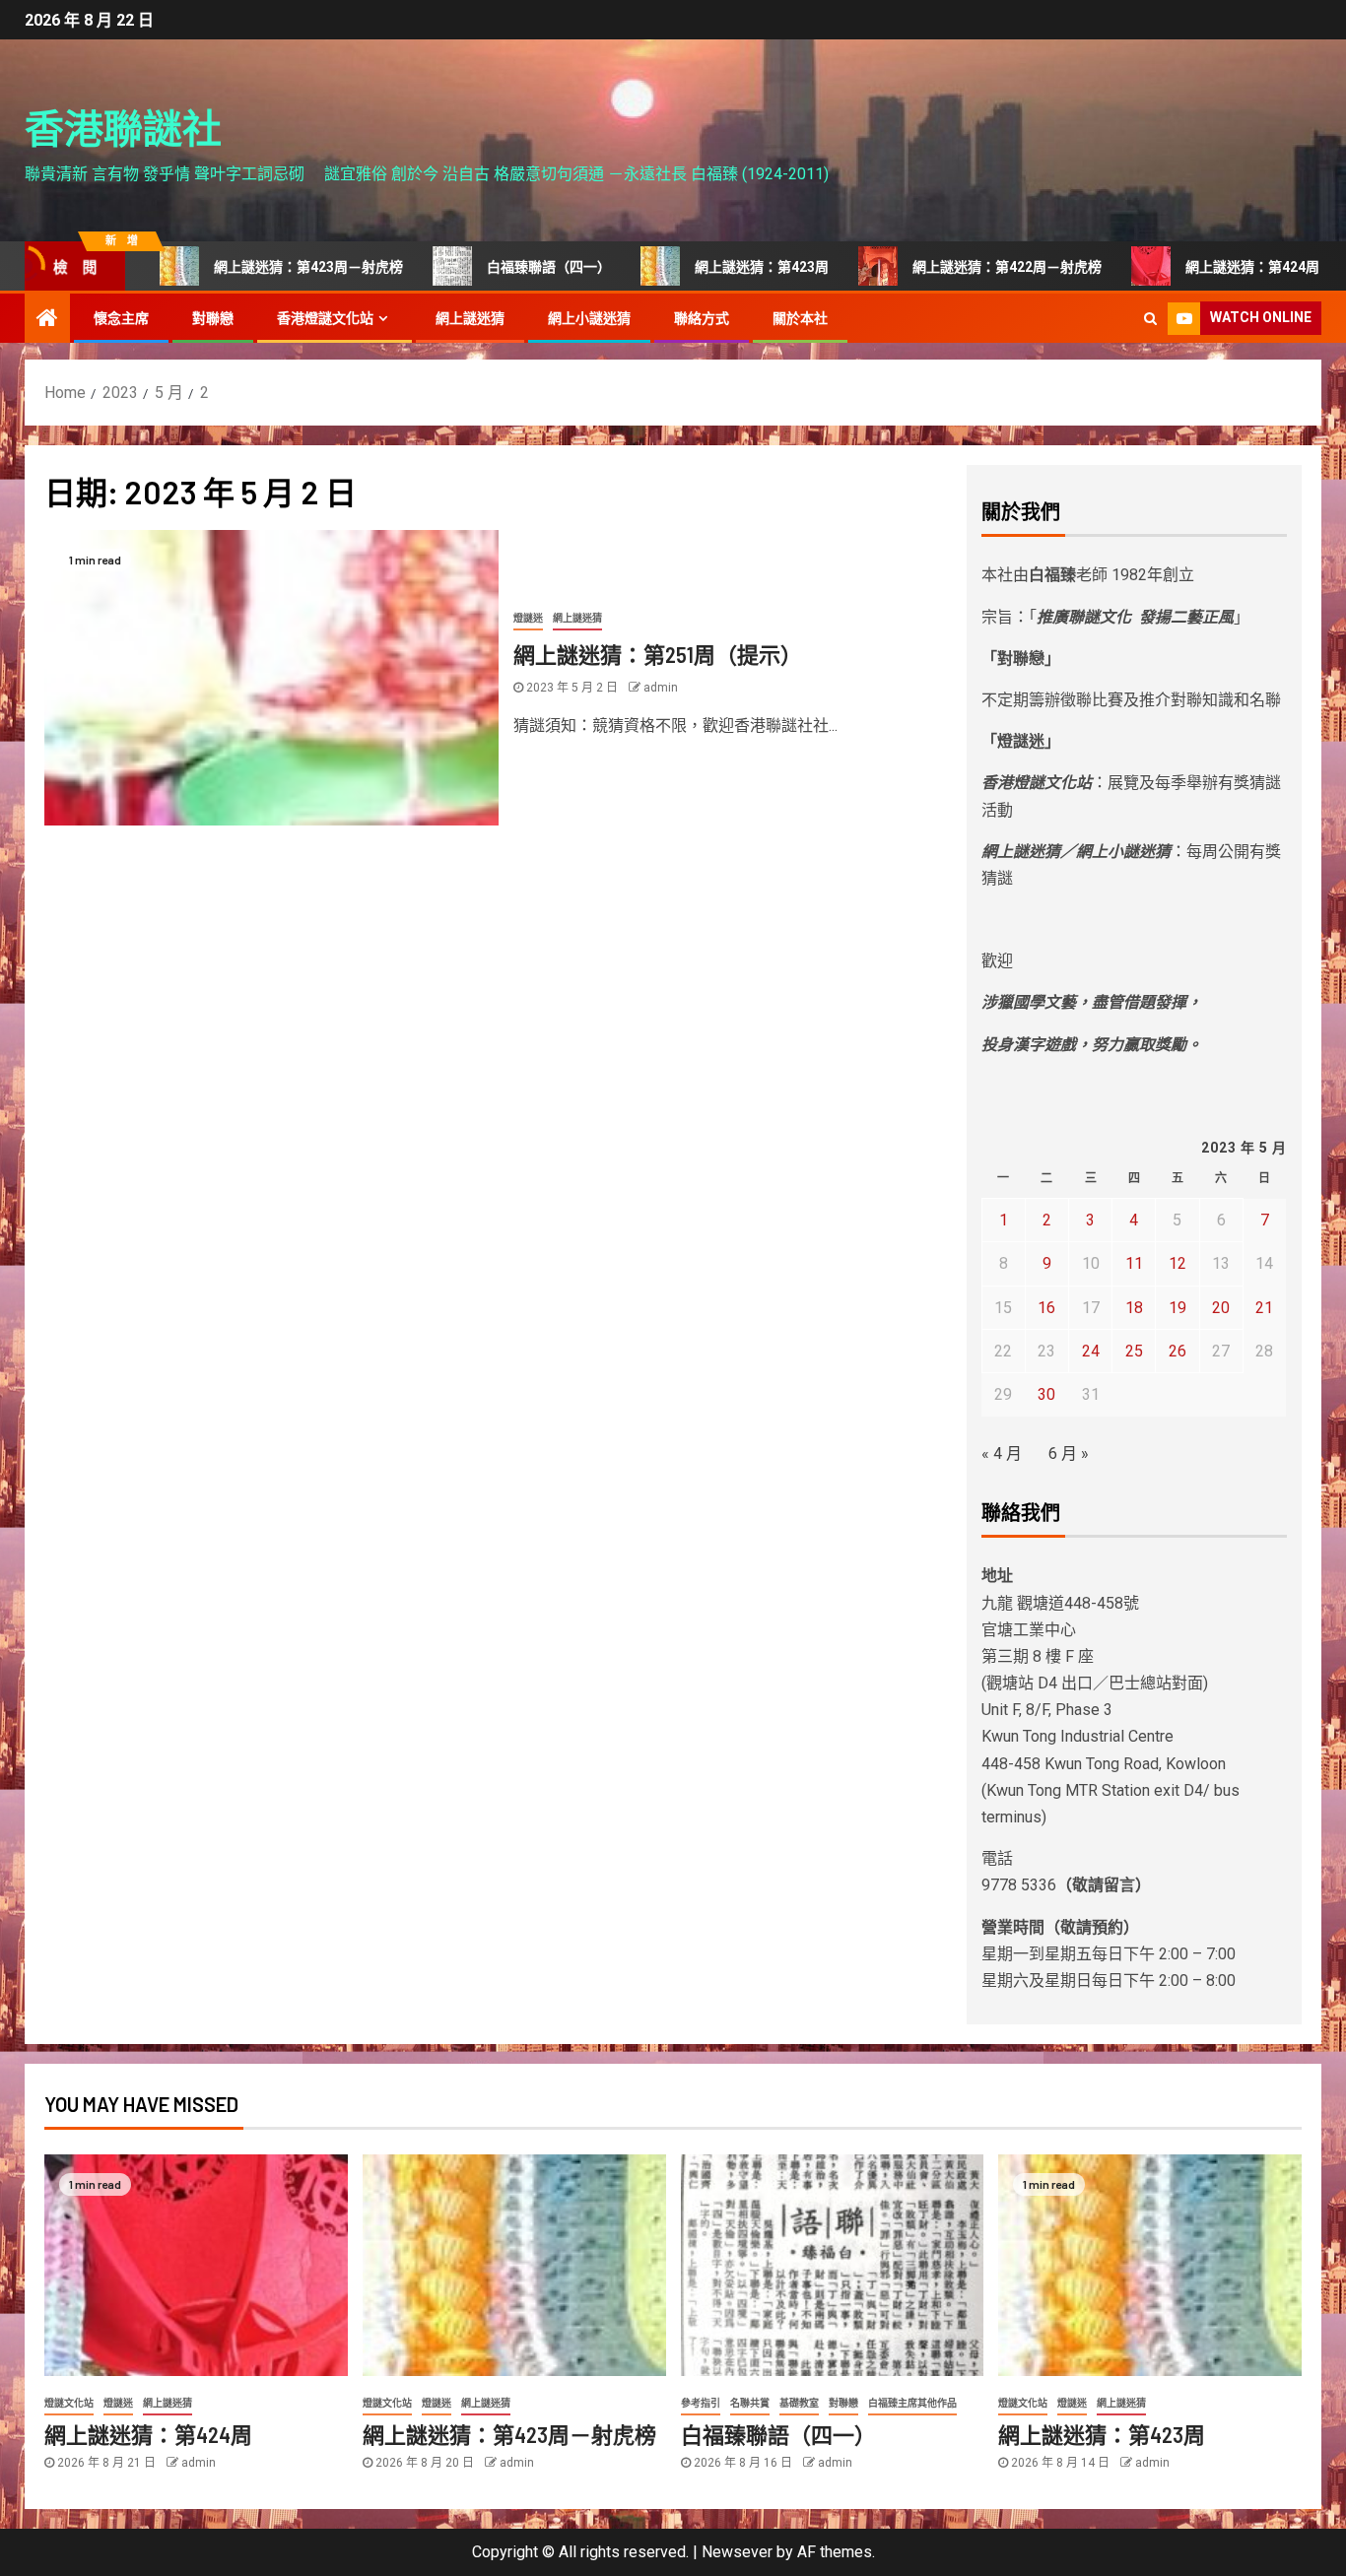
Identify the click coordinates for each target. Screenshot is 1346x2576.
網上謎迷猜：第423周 (714, 267)
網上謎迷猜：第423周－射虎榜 (261, 267)
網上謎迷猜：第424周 (1205, 267)
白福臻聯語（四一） (502, 267)
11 (1134, 1263)
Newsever (737, 2552)
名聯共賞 (750, 2403)
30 (1046, 1394)
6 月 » (1069, 1453)
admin (661, 688)
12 (1178, 1263)
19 (1178, 1308)
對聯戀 (213, 318)
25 (1134, 1351)
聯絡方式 (702, 318)
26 (1178, 1351)
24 (1091, 1351)
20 (1221, 1308)
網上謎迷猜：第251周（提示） (658, 654)
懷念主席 (121, 318)
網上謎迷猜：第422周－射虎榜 (960, 267)
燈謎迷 (528, 618)
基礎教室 (799, 2403)
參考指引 (701, 2403)
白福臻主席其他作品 (912, 2403)
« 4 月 (1002, 1453)
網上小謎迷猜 (589, 318)
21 (1264, 1308)
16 (1046, 1308)
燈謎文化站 (69, 2403)
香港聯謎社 (123, 127)
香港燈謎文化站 (325, 318)
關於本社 (800, 318)
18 (1134, 1308)
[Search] (1150, 318)
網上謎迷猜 (470, 318)
